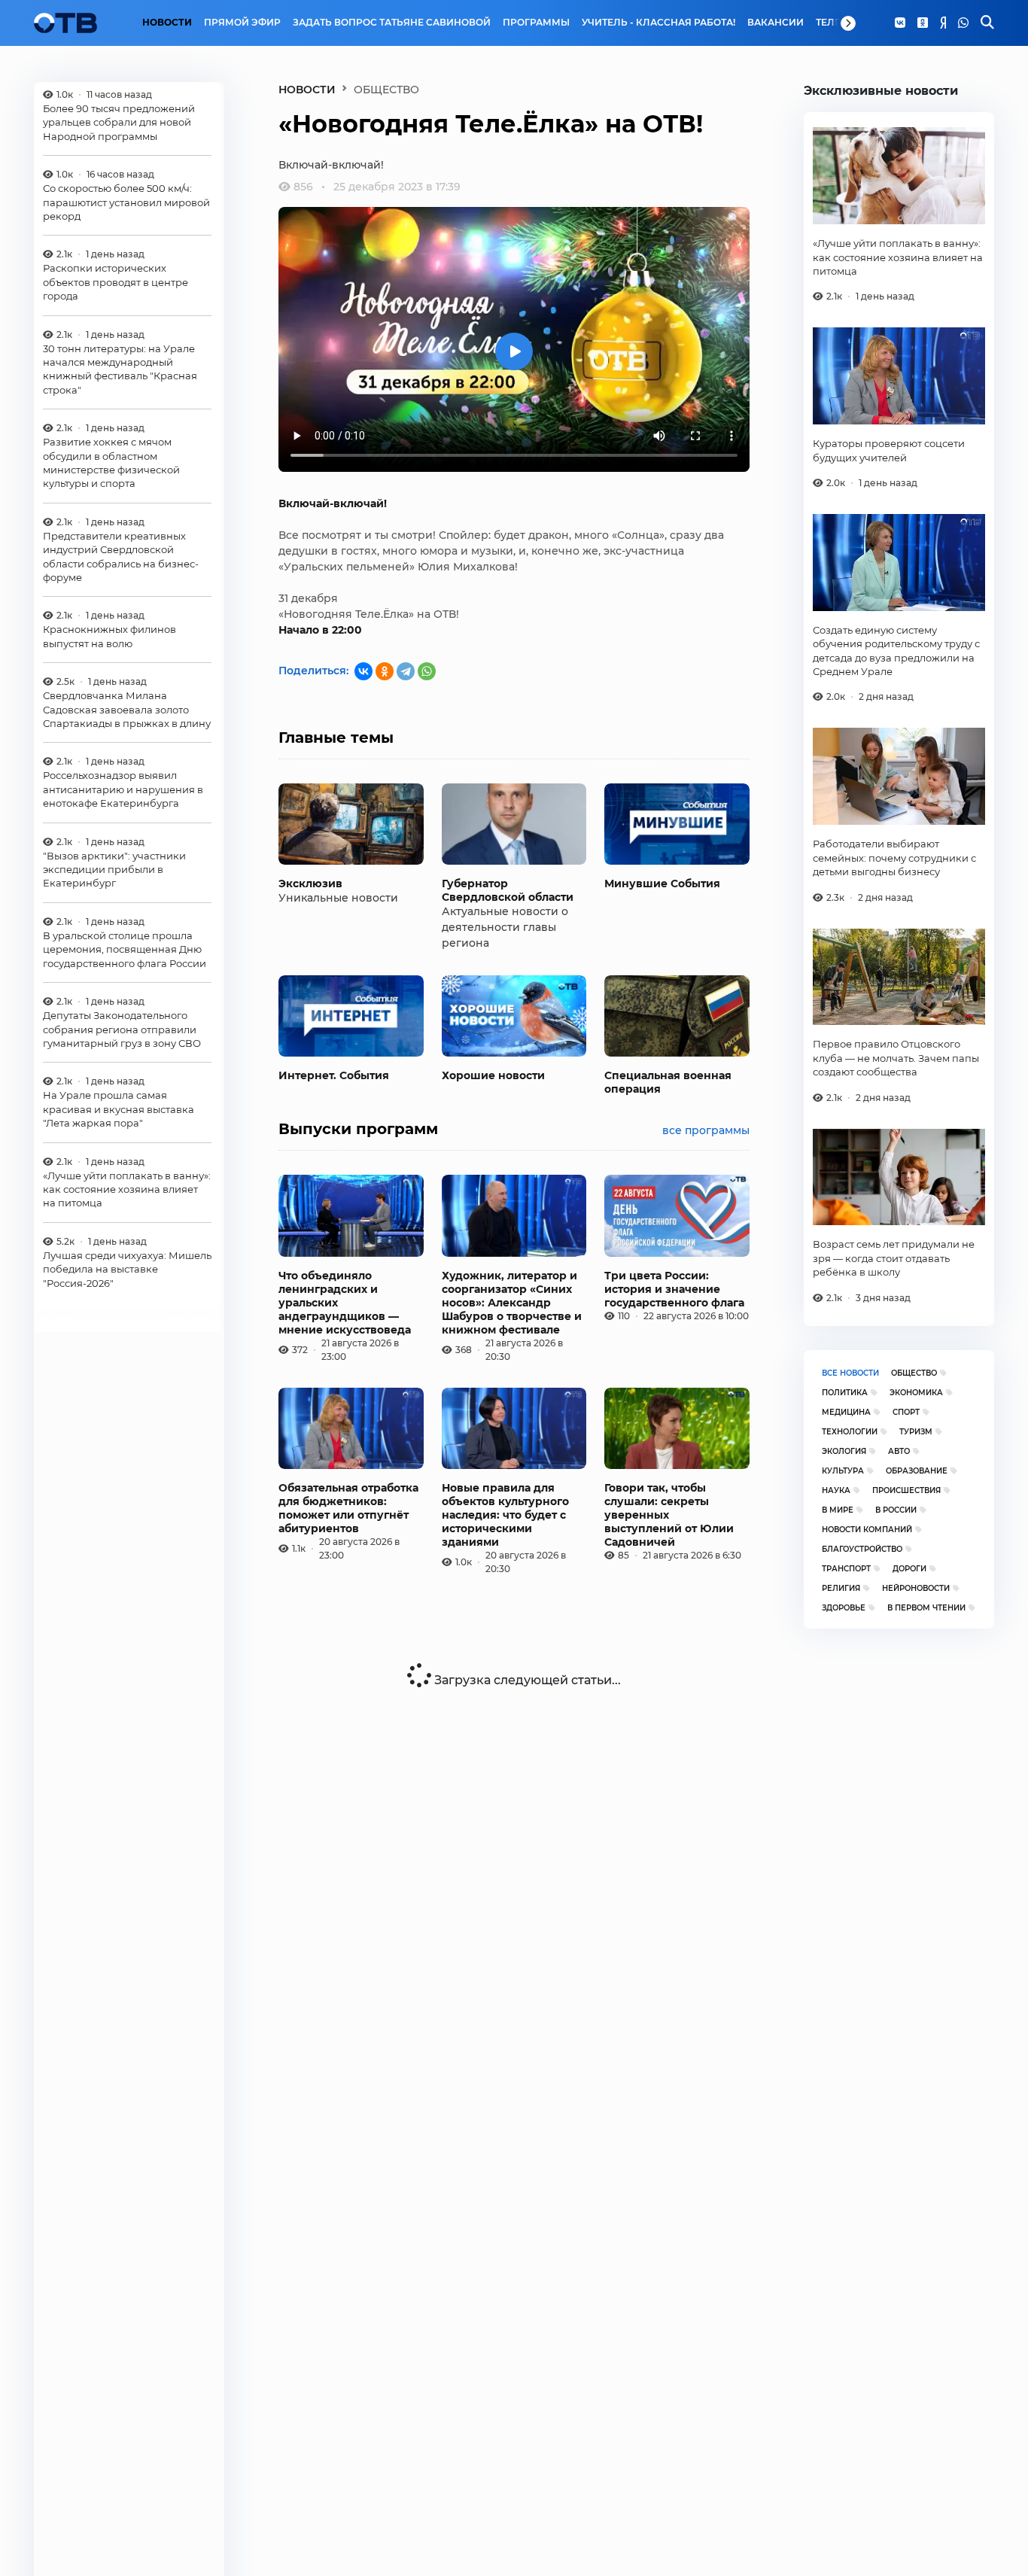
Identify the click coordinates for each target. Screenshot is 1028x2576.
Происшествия (906, 1490)
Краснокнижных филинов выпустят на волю (109, 637)
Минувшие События (662, 884)
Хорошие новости (493, 1075)
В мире (838, 1510)
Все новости (850, 1373)
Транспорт (846, 1569)
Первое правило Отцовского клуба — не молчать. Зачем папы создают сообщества (896, 1058)
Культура (843, 1471)
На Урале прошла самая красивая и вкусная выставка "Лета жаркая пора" (119, 1110)
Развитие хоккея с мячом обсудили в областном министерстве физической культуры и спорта (111, 463)
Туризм (916, 1432)
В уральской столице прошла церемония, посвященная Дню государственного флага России (125, 949)
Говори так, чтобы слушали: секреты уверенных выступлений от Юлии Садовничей (669, 1515)
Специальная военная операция (668, 1082)
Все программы (706, 1130)
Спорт (906, 1412)
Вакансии (776, 23)
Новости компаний (867, 1530)
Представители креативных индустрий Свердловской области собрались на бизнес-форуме (121, 557)
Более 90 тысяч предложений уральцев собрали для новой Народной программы (119, 122)
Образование (917, 1471)
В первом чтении (926, 1608)
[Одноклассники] (923, 23)
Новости (167, 23)
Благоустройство (862, 1549)
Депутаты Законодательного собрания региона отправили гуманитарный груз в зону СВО (122, 1030)
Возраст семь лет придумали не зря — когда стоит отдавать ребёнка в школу (894, 1258)
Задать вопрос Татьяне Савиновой (392, 23)
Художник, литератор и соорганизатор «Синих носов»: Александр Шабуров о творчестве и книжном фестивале (512, 1303)
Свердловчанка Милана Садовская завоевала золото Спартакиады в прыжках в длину (127, 710)
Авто (899, 1451)
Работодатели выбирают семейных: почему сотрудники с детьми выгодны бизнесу (894, 858)
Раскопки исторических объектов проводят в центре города (116, 283)
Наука (836, 1490)
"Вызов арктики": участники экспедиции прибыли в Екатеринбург (114, 870)
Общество (914, 1373)
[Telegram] (406, 671)
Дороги (909, 1569)
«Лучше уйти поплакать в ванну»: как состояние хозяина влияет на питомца (127, 1189)
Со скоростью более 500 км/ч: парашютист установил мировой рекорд (126, 203)
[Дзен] (943, 23)
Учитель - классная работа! (658, 23)
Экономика (916, 1393)
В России (896, 1510)
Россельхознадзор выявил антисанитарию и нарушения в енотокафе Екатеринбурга (123, 790)
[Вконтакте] (900, 23)
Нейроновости (916, 1588)
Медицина (846, 1412)
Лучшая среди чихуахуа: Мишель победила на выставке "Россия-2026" (127, 1269)
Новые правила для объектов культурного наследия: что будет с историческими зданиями (505, 1515)
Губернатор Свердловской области (508, 890)
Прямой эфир (242, 23)
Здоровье (844, 1608)
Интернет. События (334, 1075)
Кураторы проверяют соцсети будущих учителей (889, 450)
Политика (845, 1393)
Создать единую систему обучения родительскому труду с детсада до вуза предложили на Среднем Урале (896, 651)
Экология (844, 1451)
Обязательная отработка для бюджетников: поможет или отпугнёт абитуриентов (348, 1508)
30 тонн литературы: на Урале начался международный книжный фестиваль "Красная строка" (120, 369)
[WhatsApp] (963, 23)
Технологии (850, 1432)
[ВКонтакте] (363, 671)
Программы (536, 23)
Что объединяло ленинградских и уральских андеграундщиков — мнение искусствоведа (345, 1303)
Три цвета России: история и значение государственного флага (674, 1289)
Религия (841, 1588)
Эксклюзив (310, 884)
